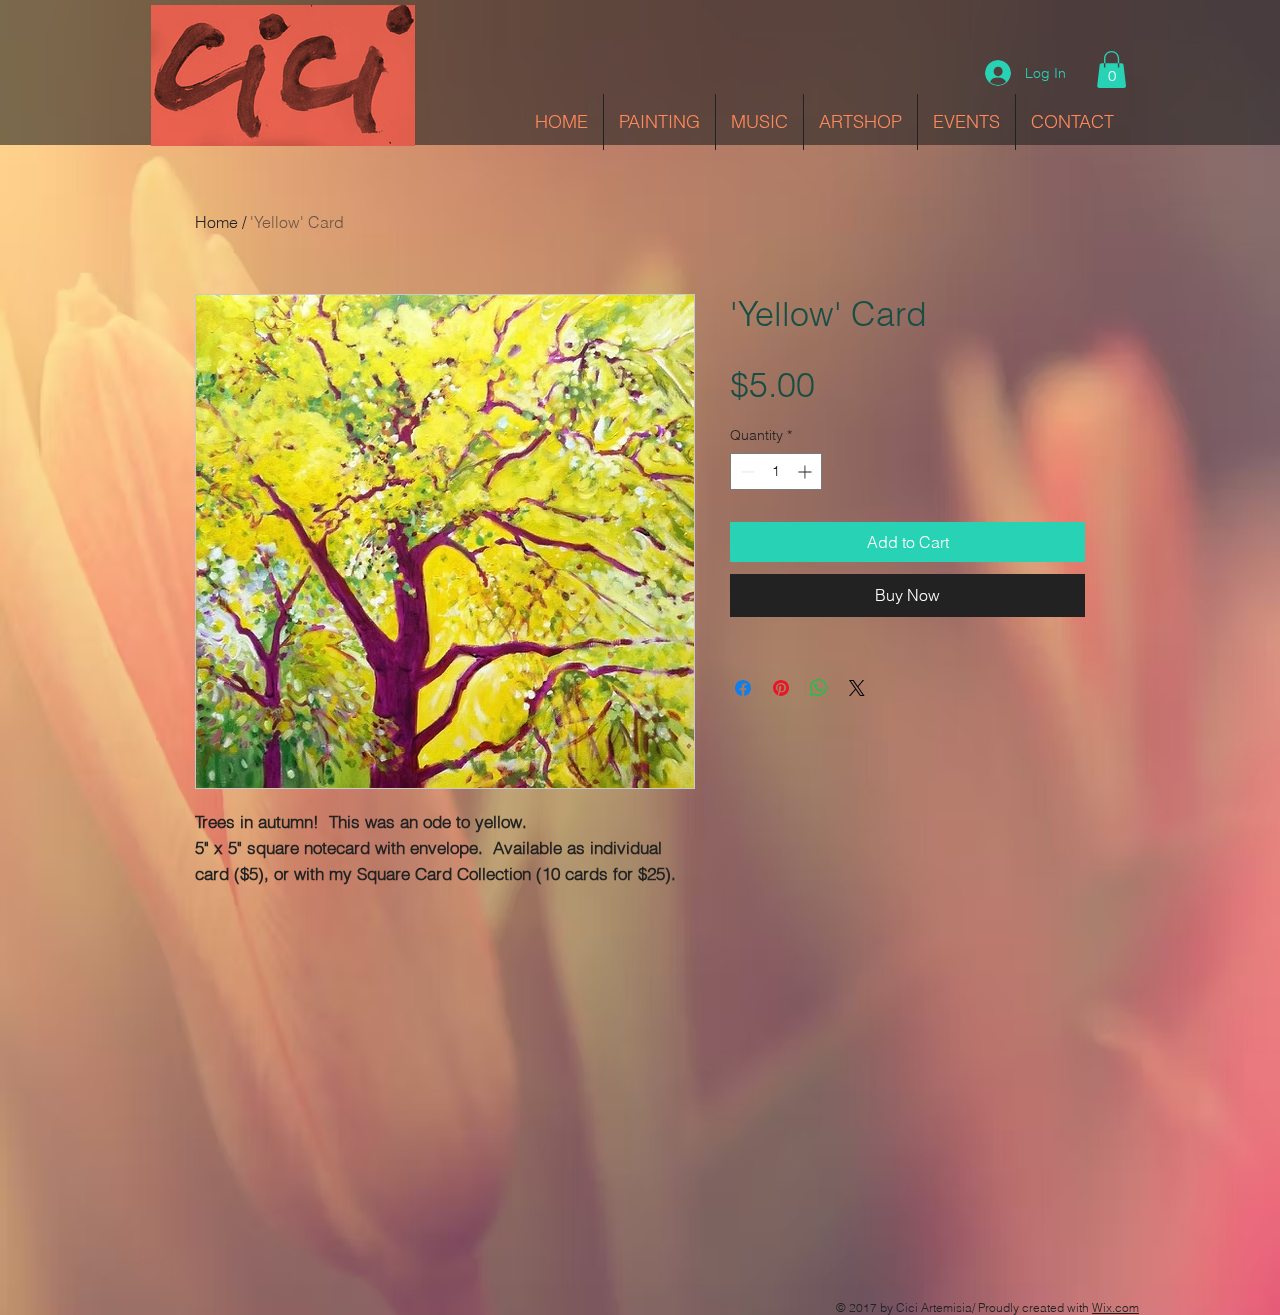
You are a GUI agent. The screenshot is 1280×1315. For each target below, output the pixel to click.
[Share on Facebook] (743, 688)
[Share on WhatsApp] (819, 688)
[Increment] (806, 471)
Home (216, 222)
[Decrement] (745, 471)
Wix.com (1115, 1307)
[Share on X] (857, 688)
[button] (1111, 69)
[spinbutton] (776, 471)
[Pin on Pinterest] (781, 688)
